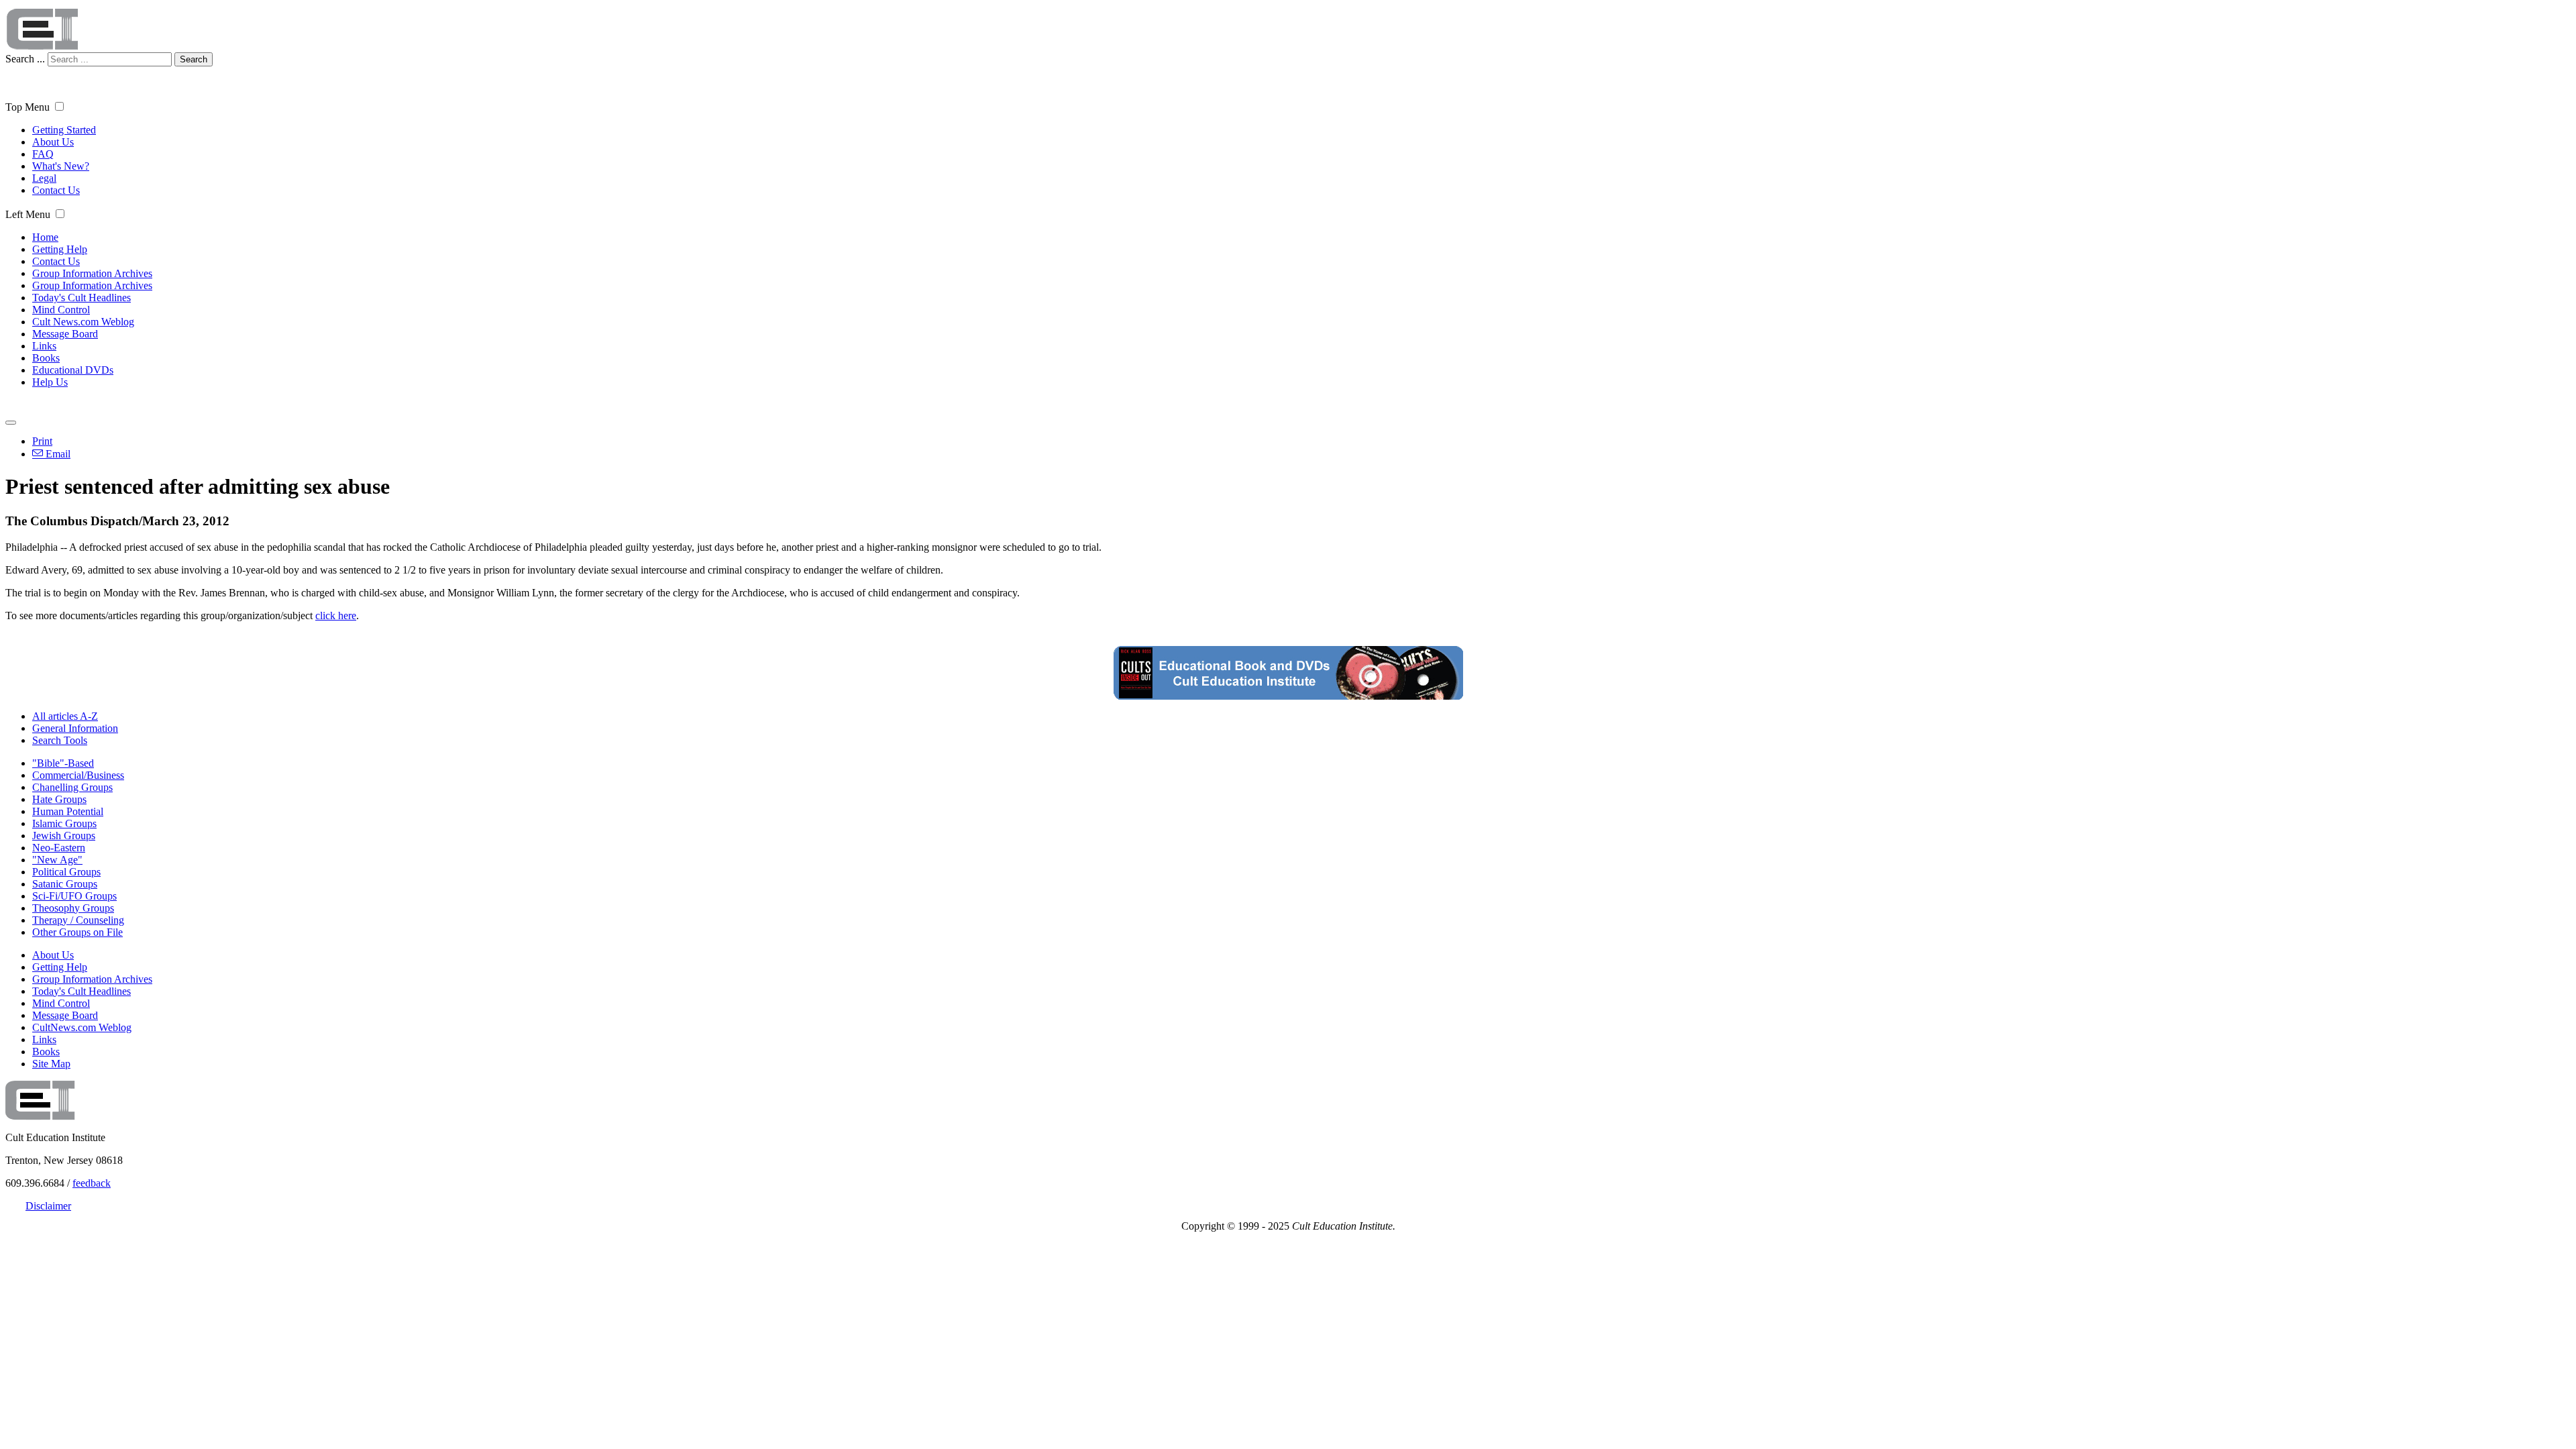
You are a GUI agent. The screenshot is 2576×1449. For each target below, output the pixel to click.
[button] (59, 106)
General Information (75, 728)
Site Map (51, 1064)
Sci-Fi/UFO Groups (74, 896)
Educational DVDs (73, 370)
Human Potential (68, 811)
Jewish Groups (64, 836)
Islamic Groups (64, 823)
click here (336, 615)
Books (46, 358)
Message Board (65, 334)
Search (194, 59)
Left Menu (28, 214)
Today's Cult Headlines (82, 298)
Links (44, 346)
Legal (44, 178)
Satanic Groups (65, 884)
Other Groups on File (77, 932)
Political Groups (66, 872)
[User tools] (11, 423)
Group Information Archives (92, 273)
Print (42, 441)
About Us (53, 142)
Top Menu (28, 107)
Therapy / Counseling (78, 920)
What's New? (61, 166)
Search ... (25, 59)
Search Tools (60, 740)
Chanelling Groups (72, 787)
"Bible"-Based (63, 763)
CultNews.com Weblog (82, 1027)
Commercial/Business (78, 775)
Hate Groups (59, 799)
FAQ (43, 154)
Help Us (50, 382)
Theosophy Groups (73, 908)
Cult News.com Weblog (83, 322)
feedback (92, 1183)
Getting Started (64, 130)
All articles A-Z (65, 716)
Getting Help (60, 249)
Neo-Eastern (59, 848)
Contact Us (56, 190)
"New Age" (57, 860)
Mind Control (61, 310)
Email (57, 454)
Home (45, 237)
